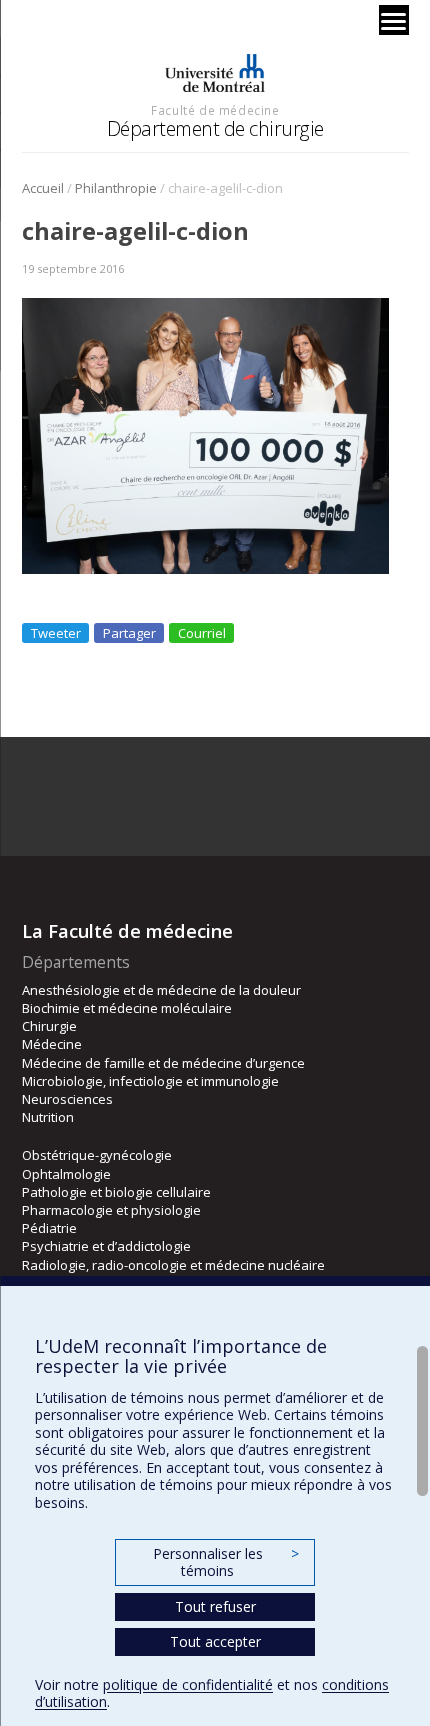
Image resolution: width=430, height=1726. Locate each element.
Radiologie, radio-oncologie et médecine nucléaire (173, 1265)
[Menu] (394, 20)
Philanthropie (116, 188)
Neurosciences (67, 1099)
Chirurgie (49, 1026)
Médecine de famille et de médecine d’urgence (163, 1063)
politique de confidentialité (188, 1684)
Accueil (43, 188)
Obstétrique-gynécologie (97, 1155)
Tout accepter (215, 1641)
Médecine (52, 1044)
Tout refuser (215, 1606)
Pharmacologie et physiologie (111, 1210)
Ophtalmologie (66, 1174)
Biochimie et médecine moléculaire (127, 1008)
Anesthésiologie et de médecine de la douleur (161, 990)
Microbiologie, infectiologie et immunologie (150, 1081)
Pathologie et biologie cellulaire (116, 1192)
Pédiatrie (49, 1228)
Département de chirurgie (215, 128)
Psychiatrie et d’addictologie (106, 1246)
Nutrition (48, 1117)
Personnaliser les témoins (226, 1562)
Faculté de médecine (215, 110)
